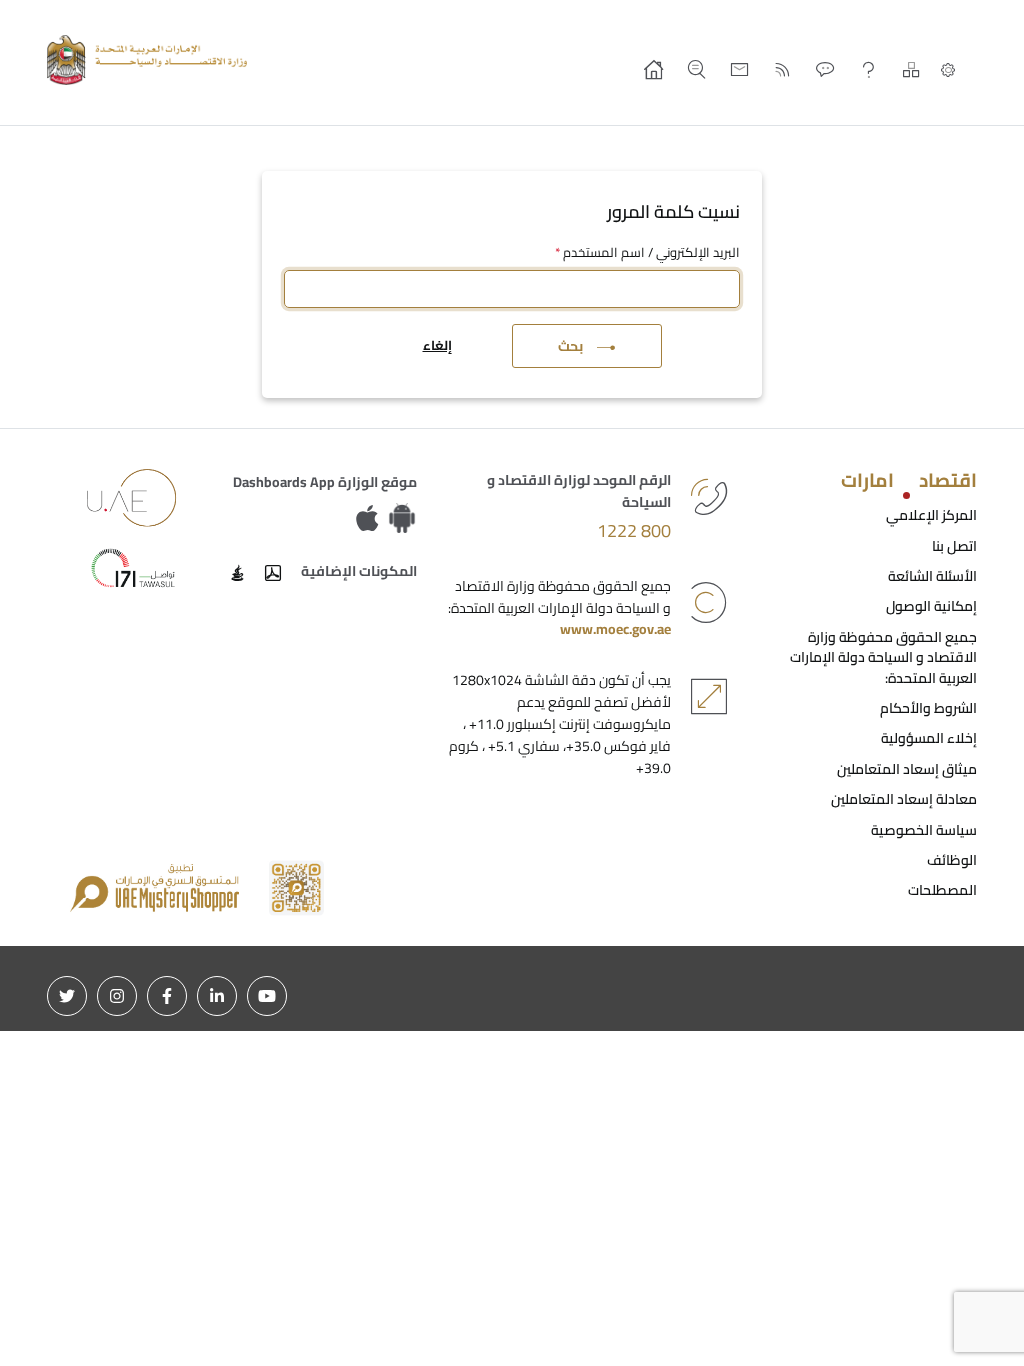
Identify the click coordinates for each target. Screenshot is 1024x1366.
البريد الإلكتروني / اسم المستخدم (647, 253)
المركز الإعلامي (931, 515)
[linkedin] (217, 996)
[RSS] (782, 69)
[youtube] (267, 996)
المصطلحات (942, 890)
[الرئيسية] (653, 69)
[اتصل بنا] (739, 69)
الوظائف (952, 860)
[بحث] (696, 69)
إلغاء (437, 345)
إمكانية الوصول (931, 606)
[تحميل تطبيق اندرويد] (402, 519)
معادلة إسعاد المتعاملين (904, 799)
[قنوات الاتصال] (825, 69)
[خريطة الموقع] (911, 69)
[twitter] (67, 996)
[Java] (237, 573)
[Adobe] (273, 573)
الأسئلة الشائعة (932, 576)
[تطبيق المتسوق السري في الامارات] (197, 886)
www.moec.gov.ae (615, 629)
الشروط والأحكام (928, 708)
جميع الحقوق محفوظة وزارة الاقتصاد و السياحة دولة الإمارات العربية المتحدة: (883, 657)
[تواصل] (132, 567)
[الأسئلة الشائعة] (868, 69)
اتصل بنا (954, 546)
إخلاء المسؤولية (929, 738)
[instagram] (117, 996)
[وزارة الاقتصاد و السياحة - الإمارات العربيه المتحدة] (152, 60)
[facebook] (167, 996)
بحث (570, 346)
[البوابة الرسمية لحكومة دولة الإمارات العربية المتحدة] (132, 496)
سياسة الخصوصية (924, 830)
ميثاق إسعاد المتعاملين (907, 769)
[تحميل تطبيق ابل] (372, 519)
